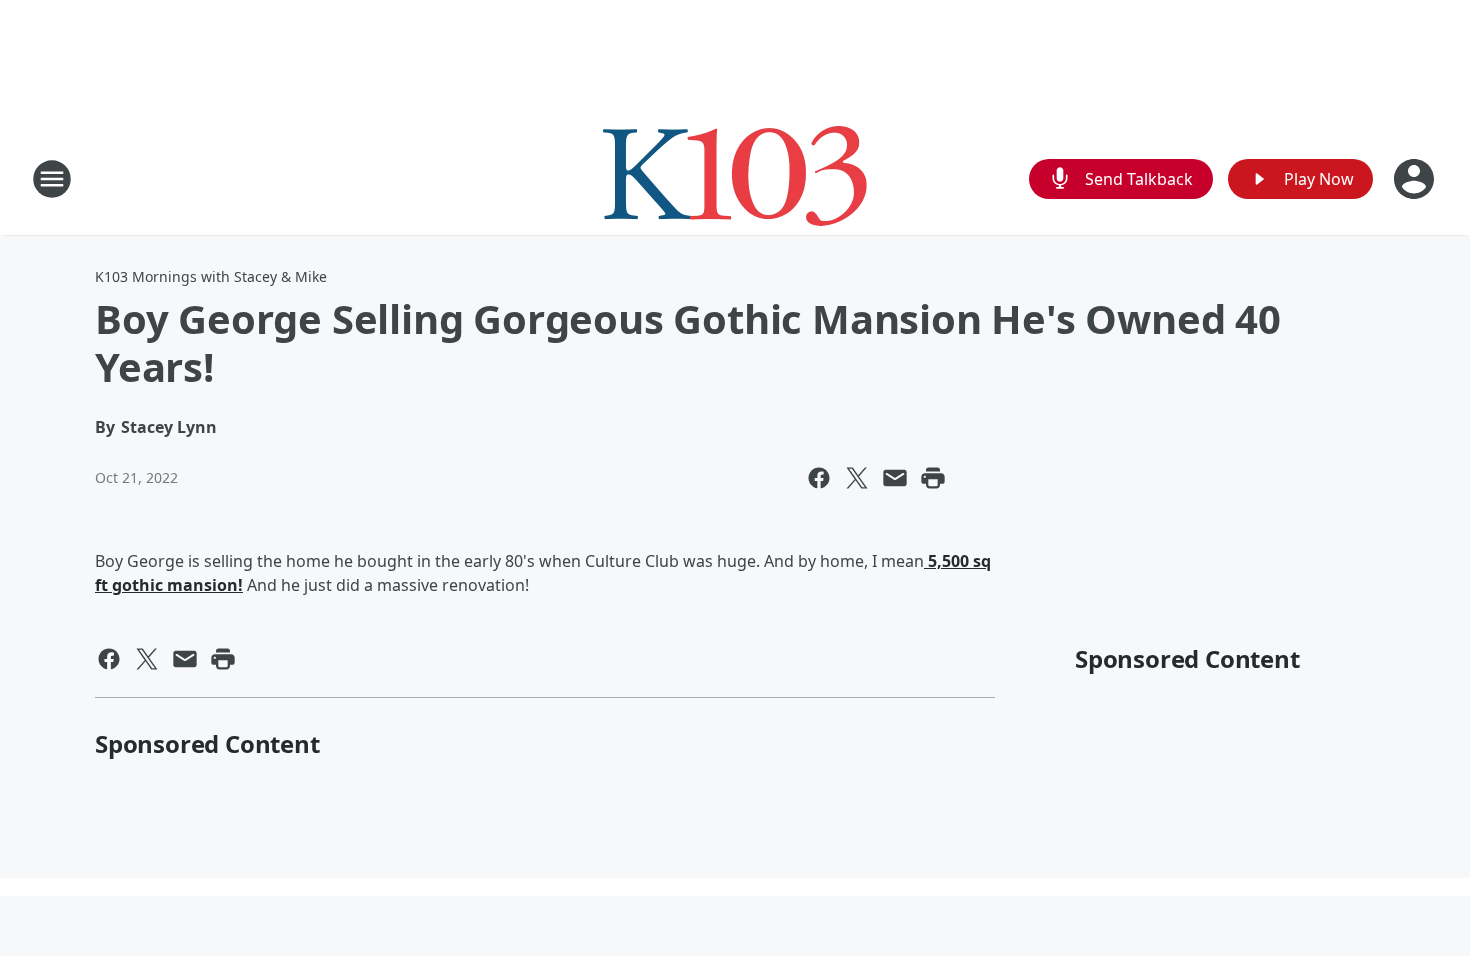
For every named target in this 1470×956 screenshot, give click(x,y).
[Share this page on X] (857, 478)
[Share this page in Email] (895, 478)
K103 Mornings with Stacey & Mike (211, 276)
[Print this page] (933, 478)
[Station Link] (735, 178)
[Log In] (1416, 179)
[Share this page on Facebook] (819, 478)
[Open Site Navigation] (52, 179)
